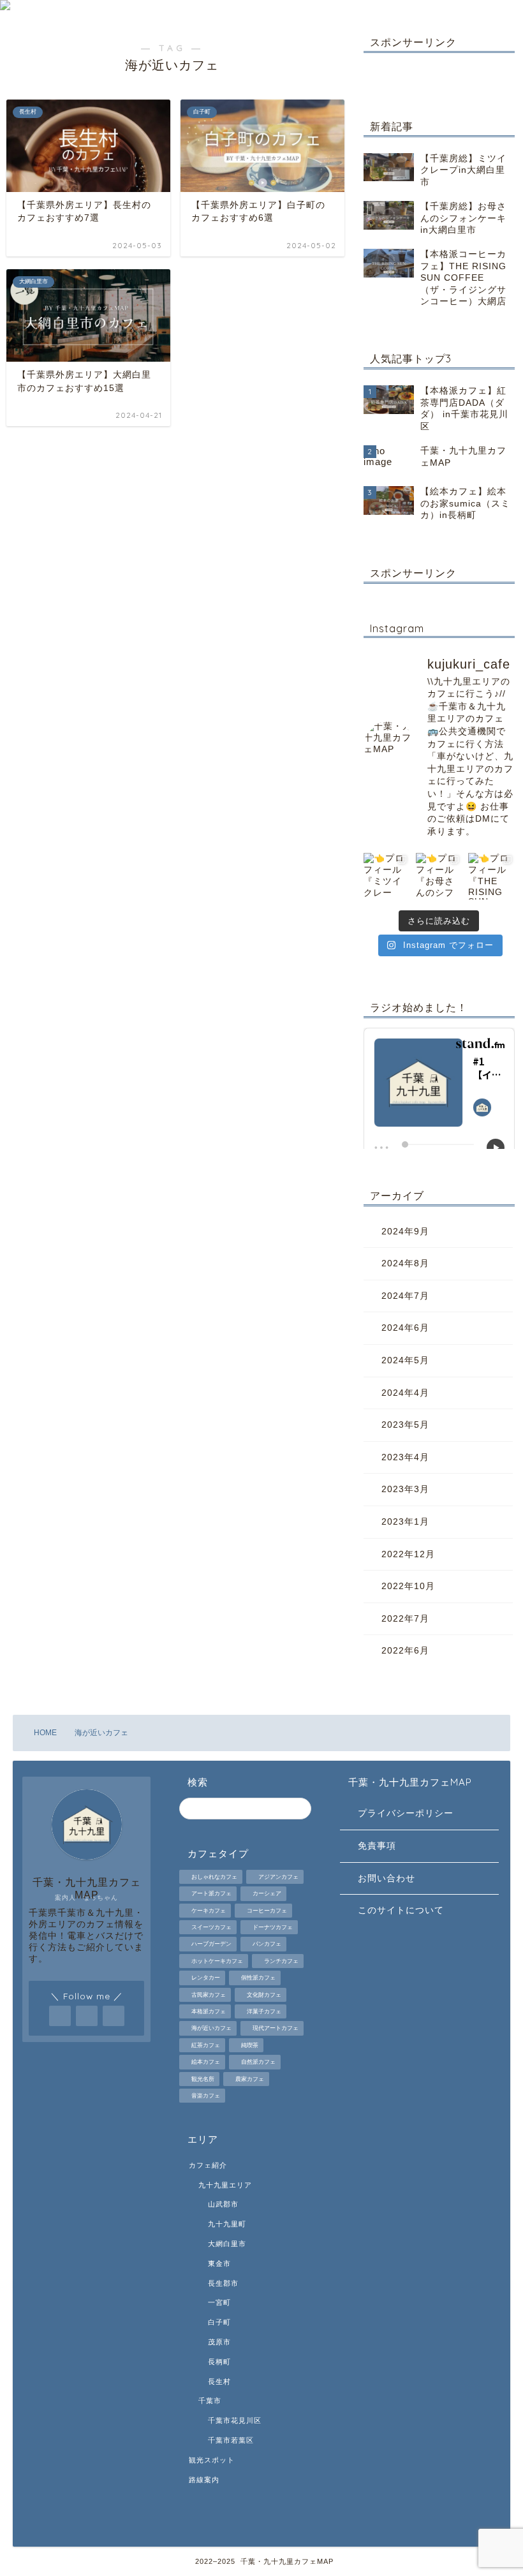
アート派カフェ (211, 1894)
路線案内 (204, 2480)
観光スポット (212, 2460)
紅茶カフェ (206, 2045)
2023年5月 (405, 1425)
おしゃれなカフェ (214, 1877)
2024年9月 (405, 1232)
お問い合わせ (387, 1878)
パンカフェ (267, 1944)
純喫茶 (250, 2045)
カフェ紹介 (208, 2165)
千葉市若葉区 (231, 2440)
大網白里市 (227, 2244)
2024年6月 (405, 1328)
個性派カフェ (258, 1978)
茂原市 (219, 2342)
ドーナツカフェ (273, 1927)
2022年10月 (408, 1586)
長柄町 (219, 2362)
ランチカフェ (281, 1961)
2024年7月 (405, 1296)
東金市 (219, 2263)
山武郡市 (223, 2204)
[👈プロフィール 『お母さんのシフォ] (439, 876)
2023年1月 (405, 1522)
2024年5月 (405, 1360)
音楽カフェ (206, 2096)
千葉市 (210, 2401)
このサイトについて (401, 1910)
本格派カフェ (209, 2011)
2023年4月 (405, 1457)
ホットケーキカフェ (217, 1961)
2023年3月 (405, 1489)
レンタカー (206, 1978)
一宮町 (219, 2302)
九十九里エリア (225, 2185)
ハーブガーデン (211, 1944)
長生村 (219, 2381)
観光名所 (203, 2079)
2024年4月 (405, 1393)
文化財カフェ (264, 1995)
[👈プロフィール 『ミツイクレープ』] (387, 876)
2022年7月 (405, 1619)
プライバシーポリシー (406, 1813)
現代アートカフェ (276, 2029)
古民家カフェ (209, 1995)
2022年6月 (405, 1651)
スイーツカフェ (211, 1927)
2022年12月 (408, 1554)
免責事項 (377, 1846)
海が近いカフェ (211, 2029)
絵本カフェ (206, 2062)
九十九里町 (227, 2224)
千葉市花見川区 (235, 2420)
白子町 (219, 2322)
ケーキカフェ (209, 1911)
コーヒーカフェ (267, 1911)
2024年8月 (405, 1263)
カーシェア (267, 1894)
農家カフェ (250, 2079)
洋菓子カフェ (264, 2011)
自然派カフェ (258, 2062)
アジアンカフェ (278, 1877)
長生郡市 (223, 2283)
